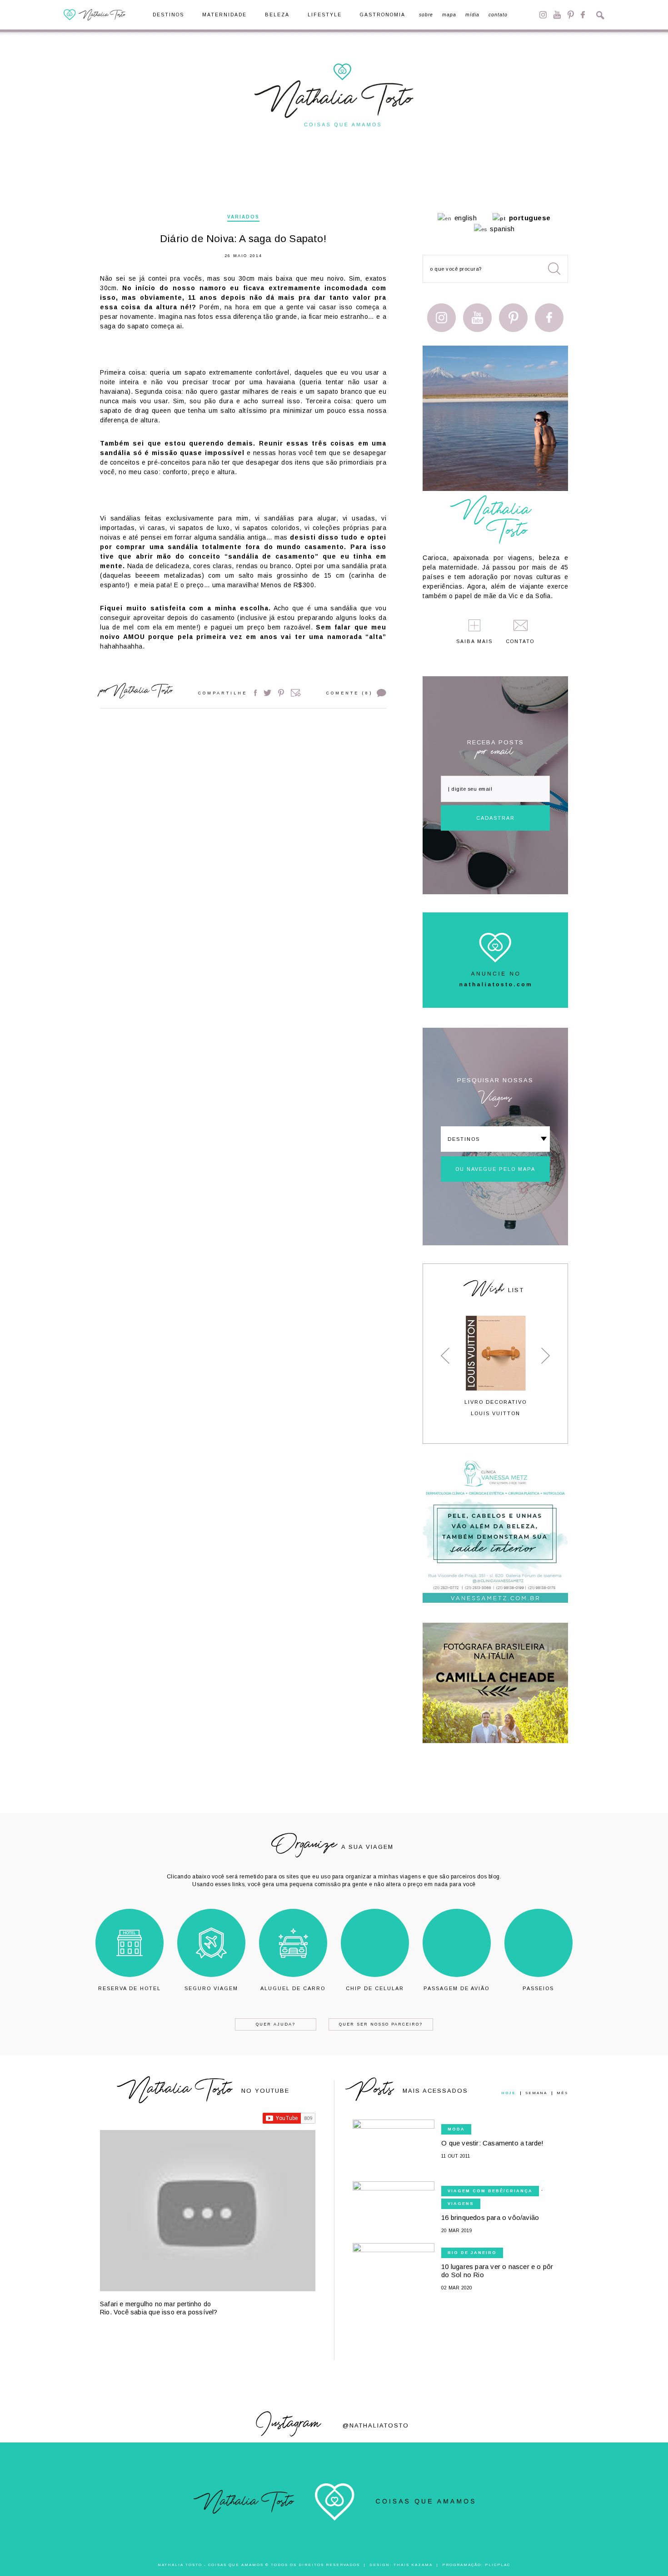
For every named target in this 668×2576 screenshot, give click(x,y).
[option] (495, 1366)
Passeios (538, 1988)
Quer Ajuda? (276, 2024)
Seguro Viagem (211, 1988)
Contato (498, 15)
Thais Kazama (413, 2565)
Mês (562, 2093)
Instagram (543, 15)
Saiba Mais (474, 642)
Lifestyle (325, 15)
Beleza (277, 15)
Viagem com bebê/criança (490, 2191)
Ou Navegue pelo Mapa (495, 1169)
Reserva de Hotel (130, 1988)
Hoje (508, 2093)
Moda (456, 2129)
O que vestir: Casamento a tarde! (492, 2143)
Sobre (426, 15)
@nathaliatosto (376, 2425)
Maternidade (224, 15)
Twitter (267, 693)
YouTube (557, 15)
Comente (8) (349, 693)
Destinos (168, 15)
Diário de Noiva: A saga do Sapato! (243, 239)
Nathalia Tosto (142, 692)
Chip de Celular (375, 1988)
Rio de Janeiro (472, 2253)
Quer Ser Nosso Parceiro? (381, 2024)
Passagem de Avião (456, 1988)
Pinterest (571, 15)
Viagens (461, 2204)
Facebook (583, 15)
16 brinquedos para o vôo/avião (490, 2217)
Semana (536, 2093)
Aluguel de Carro (293, 1988)
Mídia (472, 15)
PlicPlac (498, 2565)
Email (296, 693)
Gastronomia (383, 15)
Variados (243, 217)
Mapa (449, 15)
